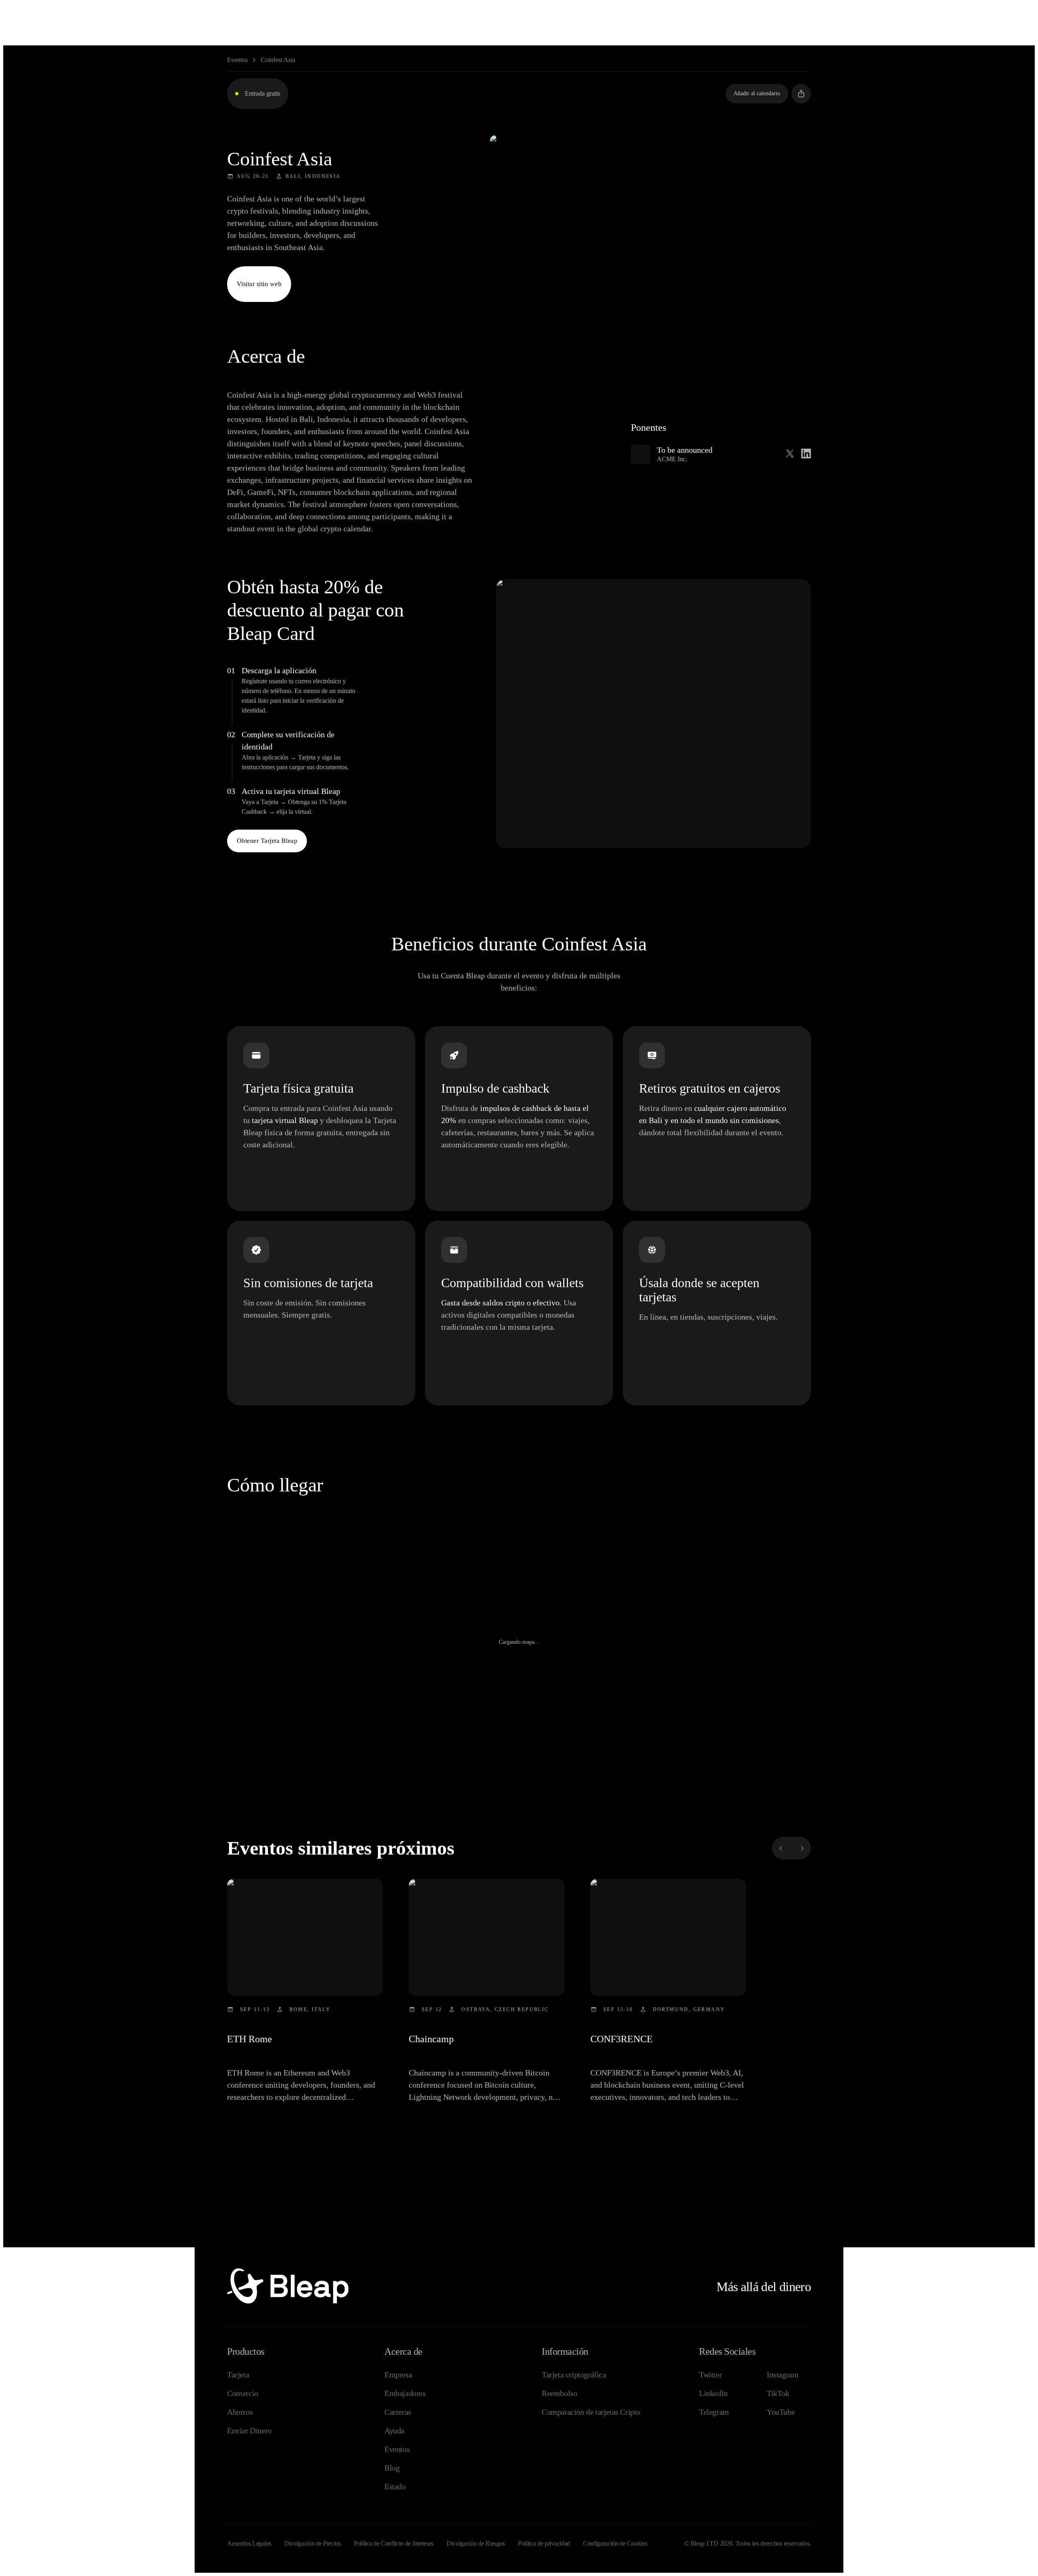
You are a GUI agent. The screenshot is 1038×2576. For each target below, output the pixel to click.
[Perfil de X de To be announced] (790, 454)
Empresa (398, 2375)
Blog (392, 2468)
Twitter (710, 2375)
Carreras (398, 2412)
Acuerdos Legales (249, 2543)
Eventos (237, 60)
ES (958, 12)
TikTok (778, 2393)
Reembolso (559, 2393)
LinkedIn (713, 2393)
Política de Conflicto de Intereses (394, 2543)
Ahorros (240, 2412)
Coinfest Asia (278, 60)
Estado (395, 2486)
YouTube (781, 2412)
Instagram (783, 2375)
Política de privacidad (544, 2543)
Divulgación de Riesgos (476, 2543)
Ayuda (394, 2431)
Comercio (243, 2393)
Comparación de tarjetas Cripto (591, 2412)
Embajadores (405, 2393)
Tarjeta (238, 2375)
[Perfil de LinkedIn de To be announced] (806, 454)
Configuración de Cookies (615, 2543)
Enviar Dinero (249, 2431)
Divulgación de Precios (313, 2543)
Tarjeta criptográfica (574, 2375)
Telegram (714, 2412)
